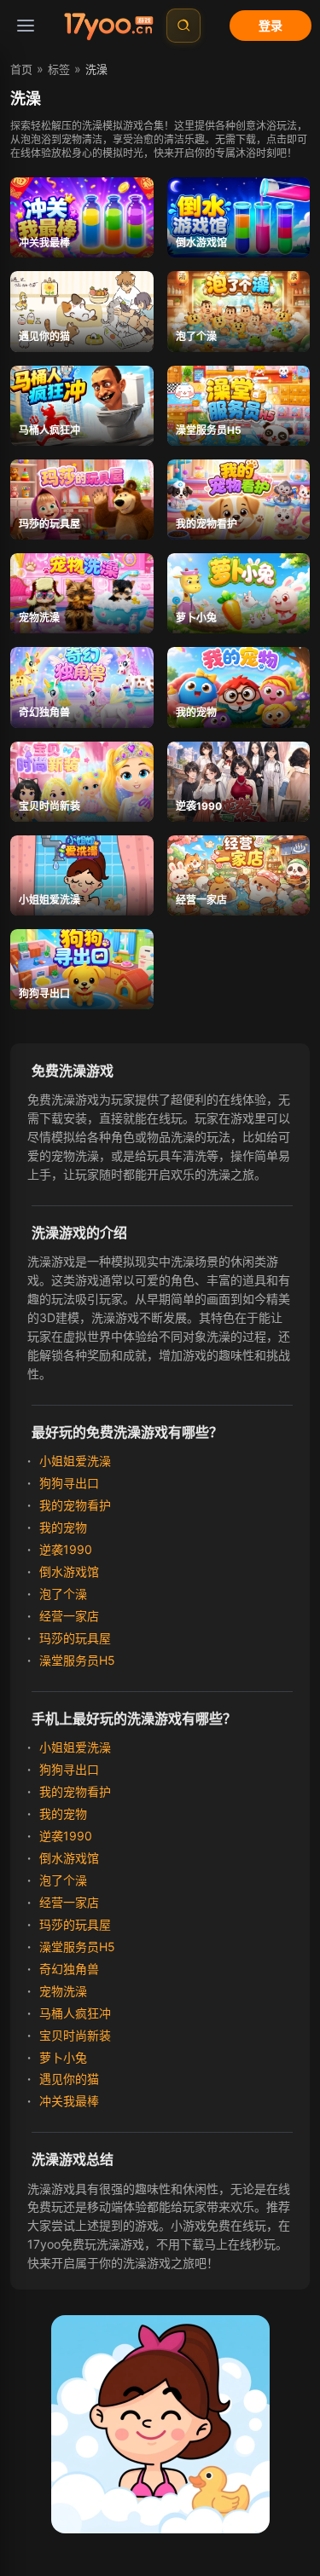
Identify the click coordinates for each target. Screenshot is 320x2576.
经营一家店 (67, 1616)
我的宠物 (61, 1527)
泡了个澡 (61, 1594)
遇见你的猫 (67, 2079)
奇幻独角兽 (67, 1969)
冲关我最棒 (67, 2101)
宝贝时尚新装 (73, 2035)
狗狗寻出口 (67, 1483)
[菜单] (26, 26)
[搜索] (183, 26)
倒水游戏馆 (67, 1571)
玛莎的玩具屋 (73, 1638)
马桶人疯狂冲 (73, 2013)
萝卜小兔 (61, 2057)
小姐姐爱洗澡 (73, 1461)
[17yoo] (108, 26)
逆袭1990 (64, 1549)
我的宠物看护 (73, 1505)
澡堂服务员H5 (75, 1660)
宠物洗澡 (61, 1991)
